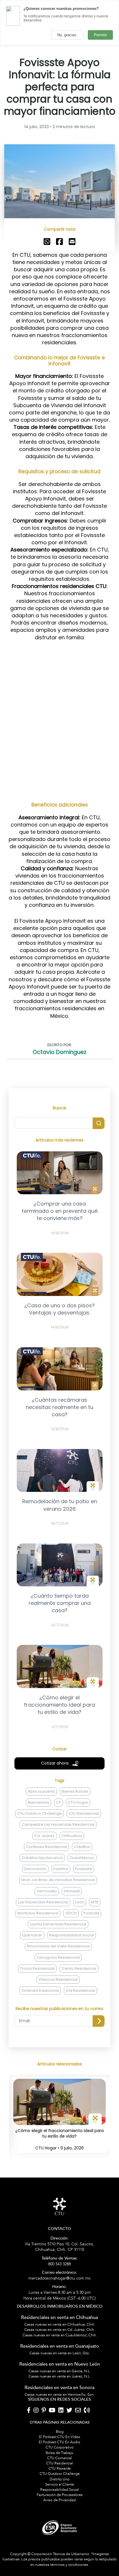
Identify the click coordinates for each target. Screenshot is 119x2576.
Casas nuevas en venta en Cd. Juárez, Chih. (59, 2330)
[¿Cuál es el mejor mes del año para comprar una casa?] (59, 2122)
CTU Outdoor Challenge (39, 1813)
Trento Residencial (79, 1968)
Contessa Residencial (47, 1847)
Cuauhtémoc (82, 1858)
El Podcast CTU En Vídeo (60, 2437)
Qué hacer (32, 1935)
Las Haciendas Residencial (43, 1902)
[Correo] (78, 2411)
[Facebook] (29, 2411)
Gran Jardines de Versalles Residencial (58, 1880)
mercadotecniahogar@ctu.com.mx (59, 2276)
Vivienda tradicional (40, 1990)
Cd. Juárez (44, 1836)
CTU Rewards (60, 2468)
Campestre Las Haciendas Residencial (58, 1824)
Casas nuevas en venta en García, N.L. (60, 2371)
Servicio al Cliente (59, 2484)
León (80, 1902)
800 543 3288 (60, 2261)
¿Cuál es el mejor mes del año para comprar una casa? (59, 2134)
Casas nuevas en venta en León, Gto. (60, 2353)
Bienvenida (39, 1802)
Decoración (35, 1869)
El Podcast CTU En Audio (59, 2442)
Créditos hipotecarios (42, 1858)
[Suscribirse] (99, 2021)
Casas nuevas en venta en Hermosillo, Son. (59, 2395)
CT (58, 1802)
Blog (60, 2432)
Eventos (61, 1869)
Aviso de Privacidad (59, 2500)
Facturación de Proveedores (60, 2495)
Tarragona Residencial (58, 1957)
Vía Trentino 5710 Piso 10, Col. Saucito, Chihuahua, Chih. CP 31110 (59, 2244)
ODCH (71, 1913)
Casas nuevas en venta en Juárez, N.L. (60, 2376)
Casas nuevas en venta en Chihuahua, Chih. (60, 2324)
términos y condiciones (69, 2565)
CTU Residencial (84, 1813)
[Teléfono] (87, 2411)
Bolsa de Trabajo (59, 2453)
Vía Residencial (80, 1990)
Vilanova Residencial (58, 1979)
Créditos (82, 1847)
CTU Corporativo (60, 2447)
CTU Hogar (78, 1802)
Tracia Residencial (37, 1968)
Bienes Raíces (75, 1791)
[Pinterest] (44, 2411)
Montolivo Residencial (38, 1913)
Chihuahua (72, 1836)
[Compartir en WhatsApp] (47, 241)
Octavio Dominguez (59, 1052)
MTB (95, 1902)
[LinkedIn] (61, 2411)
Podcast (91, 1913)
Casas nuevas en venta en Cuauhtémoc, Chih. (60, 2335)
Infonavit (72, 1891)
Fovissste (84, 1869)
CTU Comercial (59, 2458)
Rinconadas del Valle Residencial (58, 1946)
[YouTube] (52, 2411)
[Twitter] (69, 2411)
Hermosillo (47, 1891)
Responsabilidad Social (72, 1935)
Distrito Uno (60, 2479)
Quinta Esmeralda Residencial (58, 1924)
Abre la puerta (41, 1791)
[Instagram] (36, 2411)
